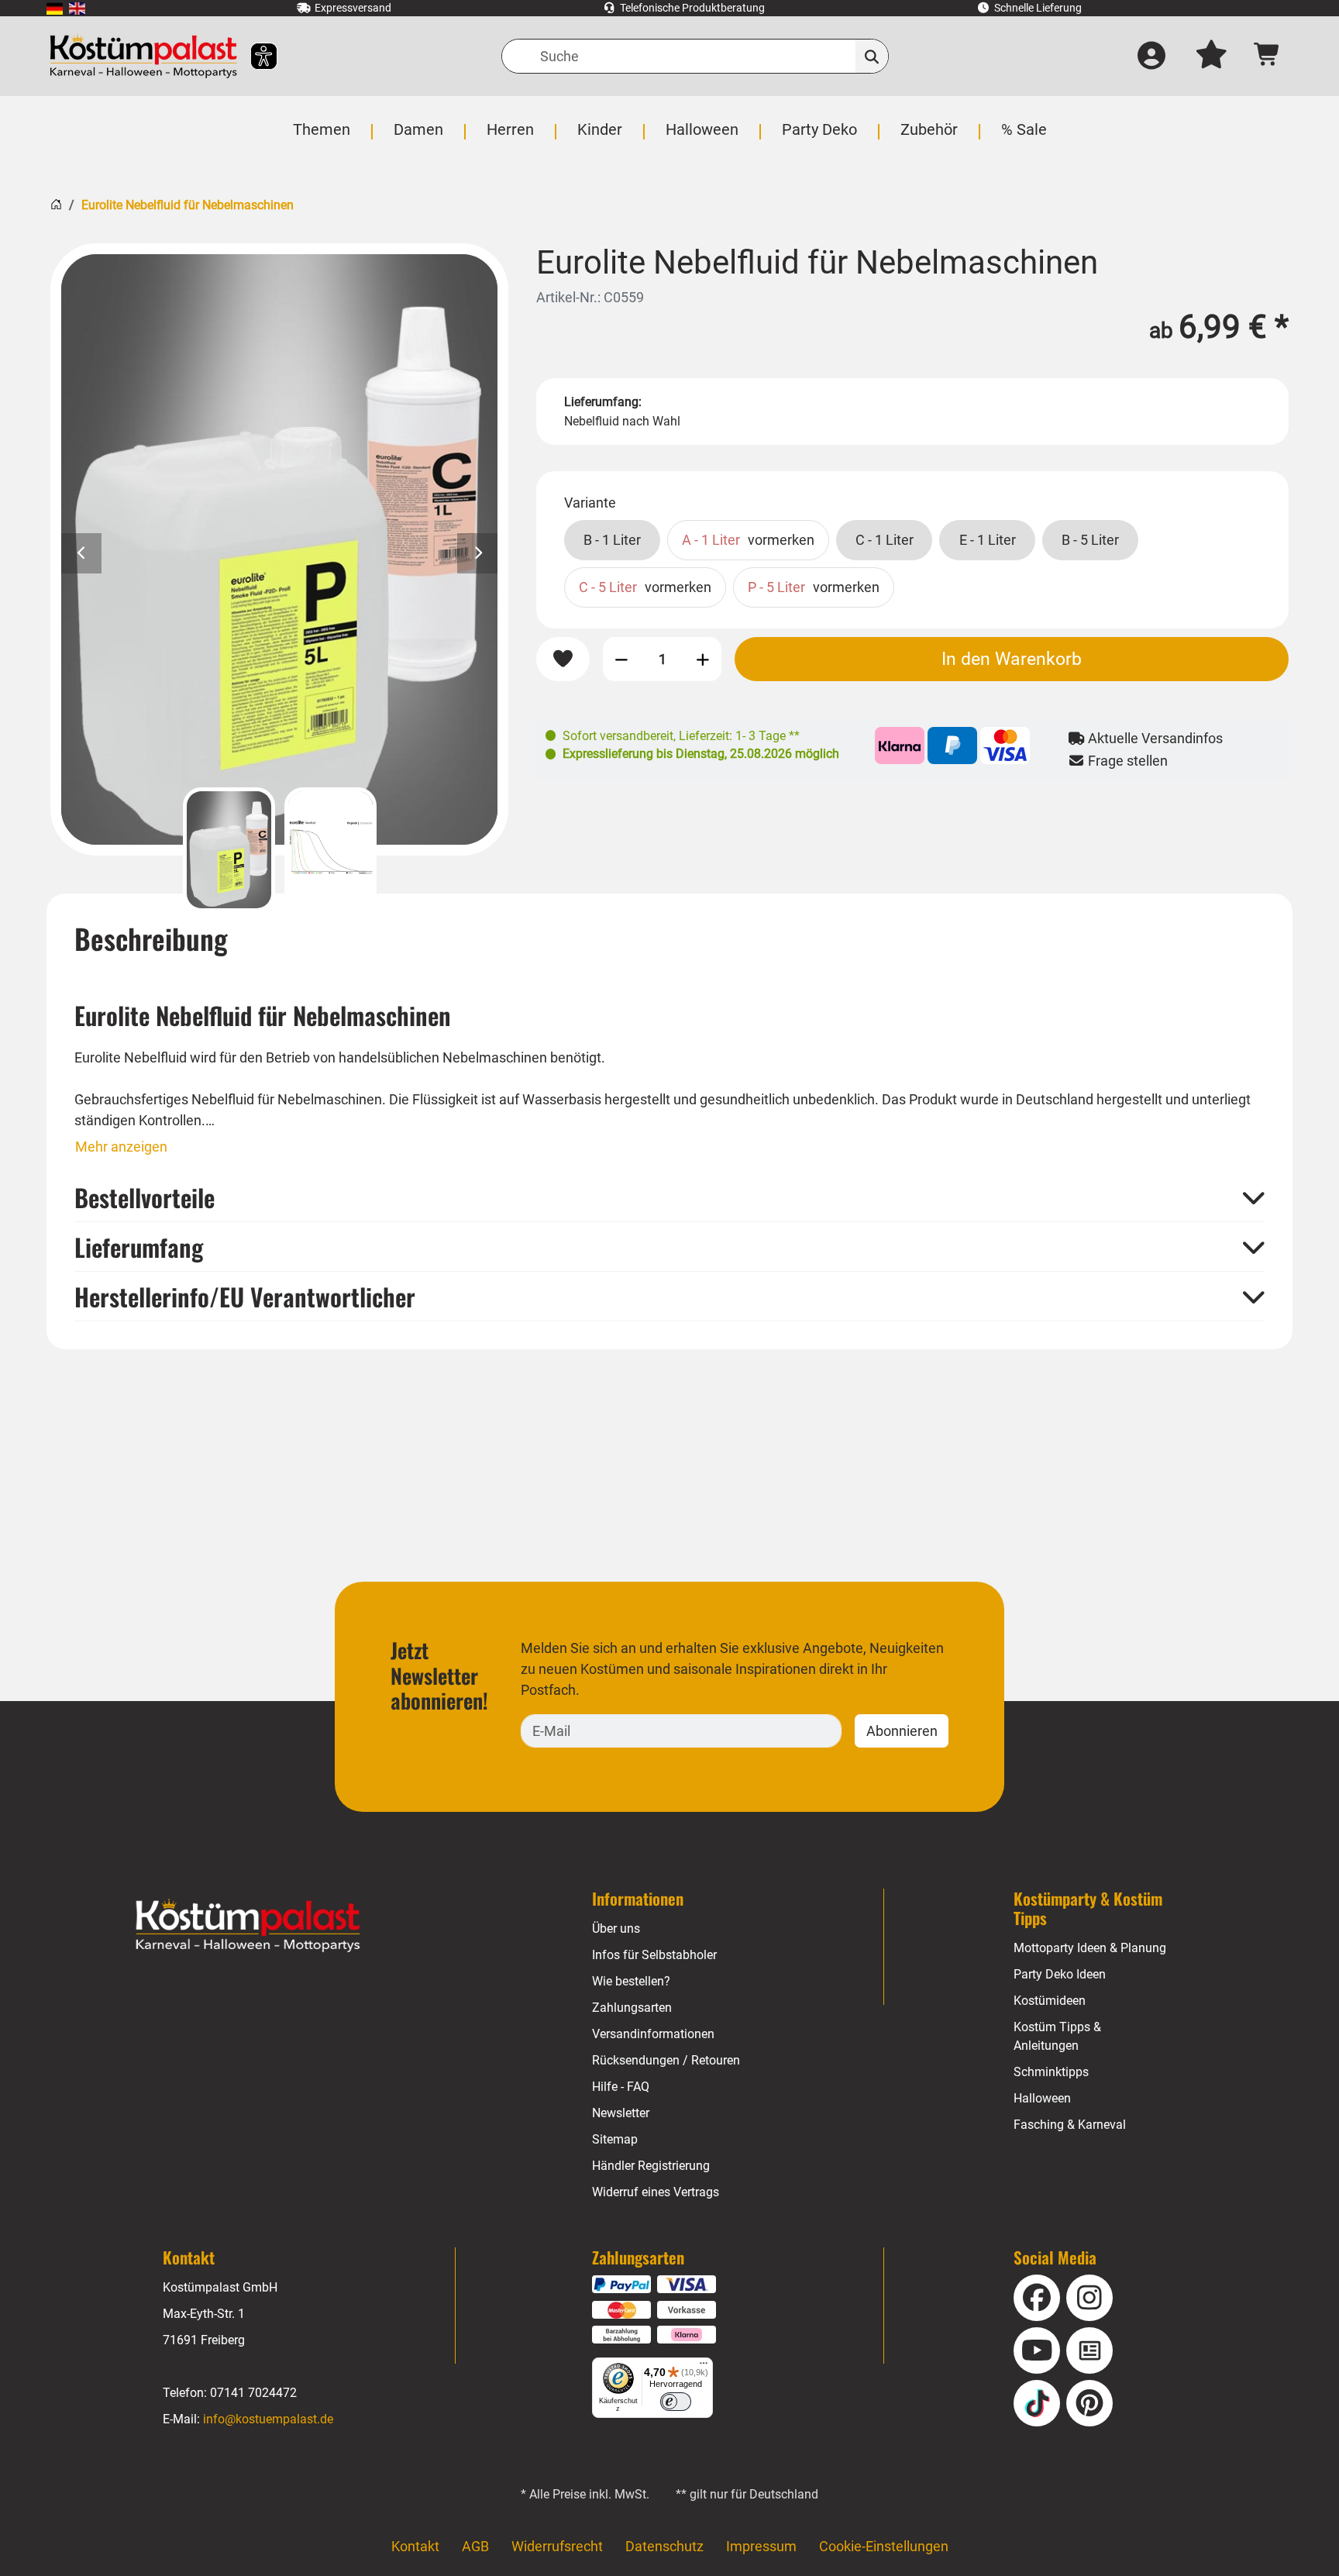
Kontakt (415, 2546)
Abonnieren (902, 1731)
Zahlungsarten (632, 2008)
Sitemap (615, 2139)
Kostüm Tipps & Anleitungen (1057, 2036)
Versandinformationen (653, 2034)
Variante (590, 503)
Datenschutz (664, 2546)
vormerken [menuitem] (748, 540)
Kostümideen (1050, 2001)
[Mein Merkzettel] (1211, 57)
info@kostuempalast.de (268, 2419)
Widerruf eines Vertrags (656, 2192)
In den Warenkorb (1012, 659)
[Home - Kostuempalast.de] (248, 1926)
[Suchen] (872, 56)
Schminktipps (1051, 2072)
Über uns (616, 1929)
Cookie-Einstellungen (884, 2546)
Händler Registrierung (651, 2166)
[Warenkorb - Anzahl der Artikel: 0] (1267, 56)
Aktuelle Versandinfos (1154, 738)
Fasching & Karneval (1070, 2125)
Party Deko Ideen (1060, 1974)
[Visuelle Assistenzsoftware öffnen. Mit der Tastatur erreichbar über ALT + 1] (254, 56)
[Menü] (704, 2367)
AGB (475, 2546)
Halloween (1042, 2098)
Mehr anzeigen (121, 1147)
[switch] (676, 2402)
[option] (279, 549)
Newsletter (621, 2113)
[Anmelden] (1151, 57)
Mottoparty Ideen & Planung (1090, 1948)
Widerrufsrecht (557, 2546)
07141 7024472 (253, 2393)
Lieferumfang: (603, 402)
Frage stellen (1126, 761)
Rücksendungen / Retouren (666, 2060)
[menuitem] (55, 8)
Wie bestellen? (631, 1981)
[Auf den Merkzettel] (563, 659)
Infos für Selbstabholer (654, 1955)
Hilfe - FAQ (621, 2087)
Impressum (761, 2546)
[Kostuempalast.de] (143, 56)
